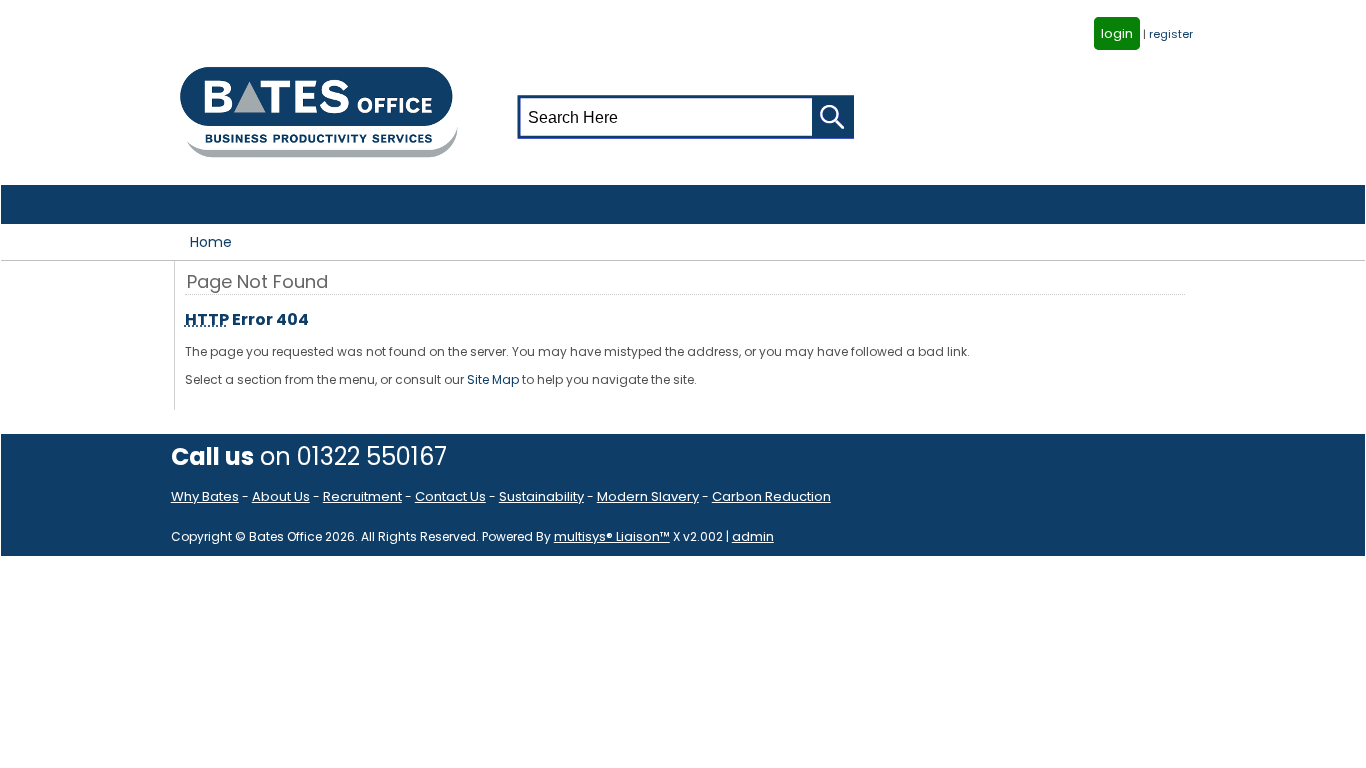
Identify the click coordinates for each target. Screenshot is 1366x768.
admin (753, 536)
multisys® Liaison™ (612, 536)
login (1117, 33)
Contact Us (450, 496)
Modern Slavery (648, 496)
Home (211, 242)
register (1171, 34)
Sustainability (541, 496)
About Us (281, 496)
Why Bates (205, 496)
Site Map (493, 379)
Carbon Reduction (771, 496)
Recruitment (362, 496)
